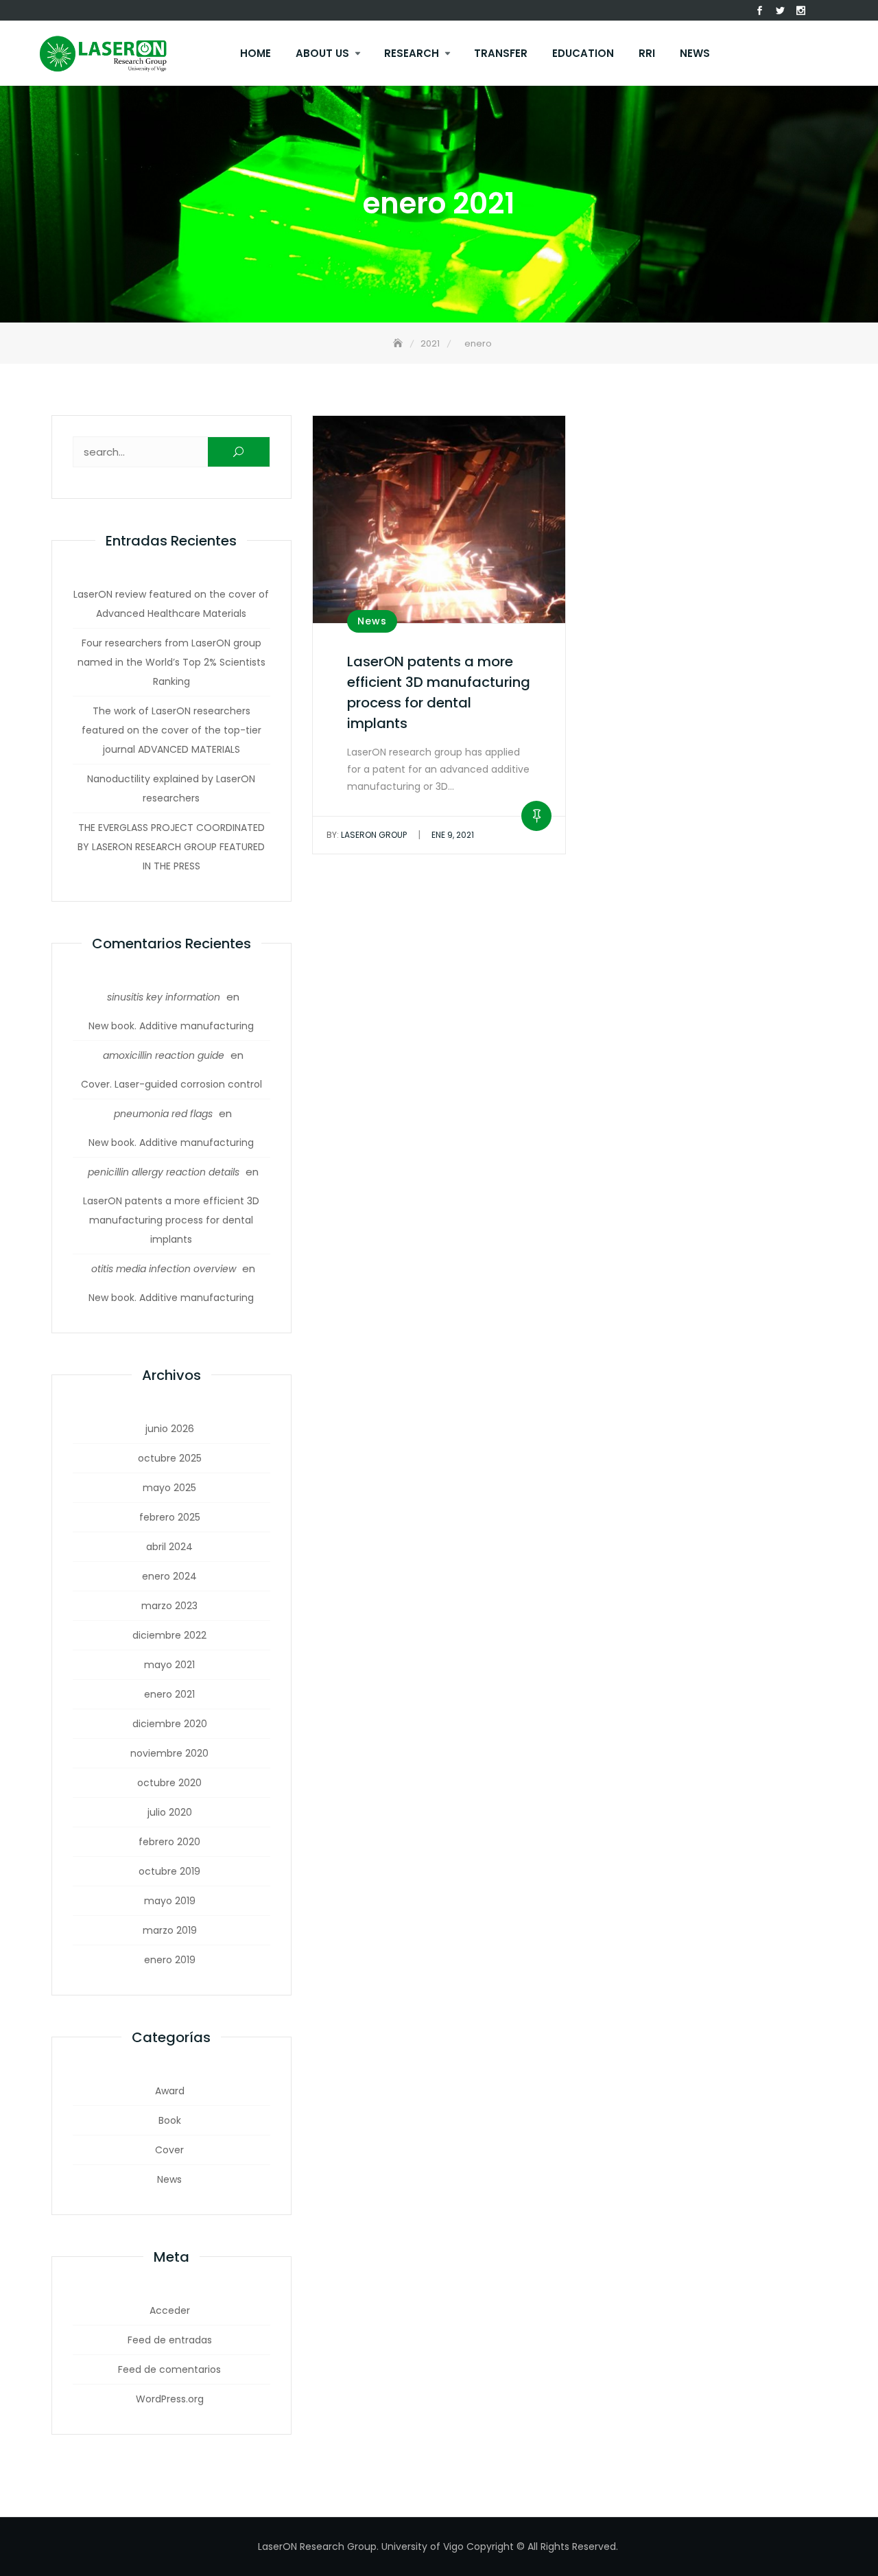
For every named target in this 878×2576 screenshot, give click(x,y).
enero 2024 (169, 1576)
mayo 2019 (170, 1901)
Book (170, 2120)
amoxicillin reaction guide (164, 1055)
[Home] (399, 343)
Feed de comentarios (169, 2369)
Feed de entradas (170, 2340)
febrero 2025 (170, 1517)
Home (256, 53)
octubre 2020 (169, 1783)
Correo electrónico (822, 11)
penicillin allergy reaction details (164, 1172)
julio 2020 (170, 1812)
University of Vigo (423, 2546)
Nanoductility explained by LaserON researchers (171, 788)
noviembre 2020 (169, 1753)
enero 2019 (170, 1960)
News (695, 53)
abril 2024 (169, 1547)
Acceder (170, 2310)
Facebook (760, 11)
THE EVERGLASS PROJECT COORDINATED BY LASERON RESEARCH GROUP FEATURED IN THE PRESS (171, 847)
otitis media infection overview (164, 1269)
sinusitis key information (164, 997)
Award (170, 2091)
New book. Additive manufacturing (171, 1026)
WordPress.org (170, 2399)
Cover (169, 2150)
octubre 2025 (170, 1458)
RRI (647, 53)
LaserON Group (367, 835)
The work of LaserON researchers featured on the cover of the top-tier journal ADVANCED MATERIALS (171, 730)
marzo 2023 (169, 1606)
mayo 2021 (169, 1665)
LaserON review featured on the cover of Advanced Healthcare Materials (171, 604)
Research (412, 53)
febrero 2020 (169, 1842)
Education (583, 53)
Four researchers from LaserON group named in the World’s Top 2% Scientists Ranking (171, 662)
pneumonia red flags (163, 1114)
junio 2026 (170, 1429)
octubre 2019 (169, 1871)
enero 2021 (169, 1694)
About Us (322, 53)
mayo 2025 (169, 1488)
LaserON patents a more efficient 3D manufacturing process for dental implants (171, 1220)
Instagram (801, 11)
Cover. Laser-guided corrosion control (171, 1084)
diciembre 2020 (170, 1724)
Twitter (781, 11)
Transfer (501, 53)
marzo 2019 (170, 1930)
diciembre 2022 (169, 1635)
